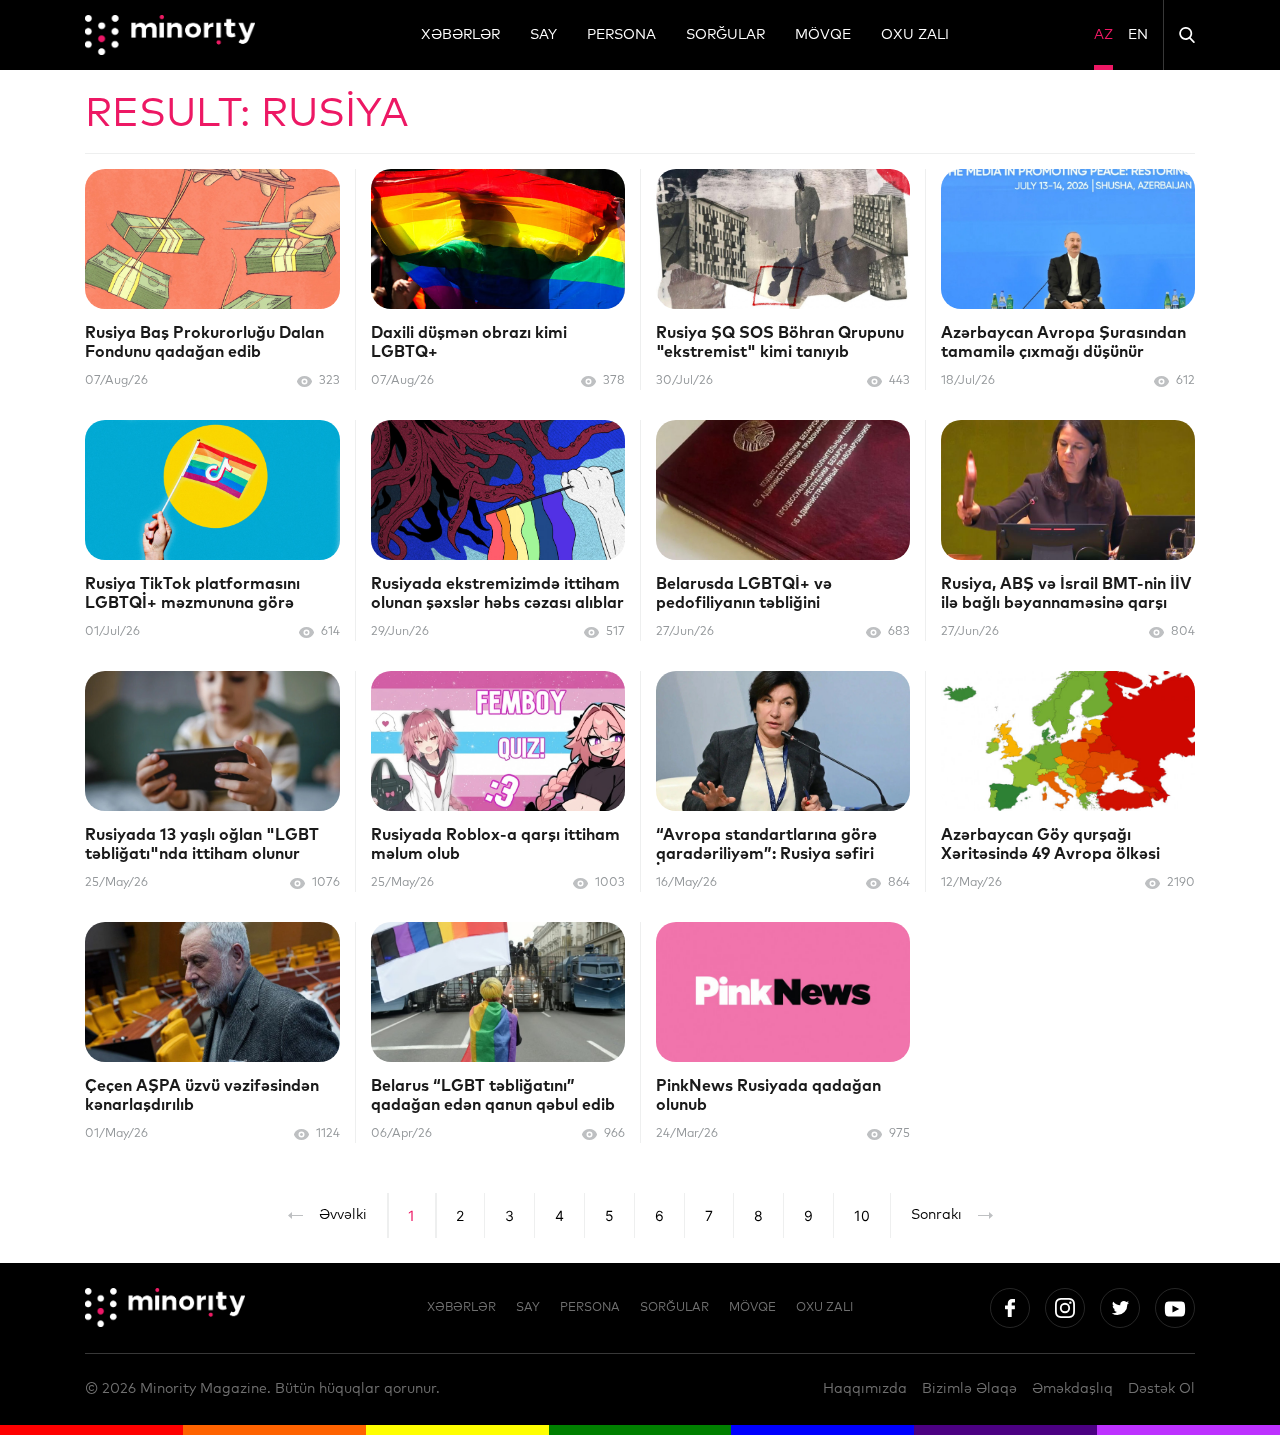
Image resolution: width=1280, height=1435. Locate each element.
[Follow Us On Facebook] (1010, 1308)
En (1138, 35)
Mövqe (823, 35)
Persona (621, 35)
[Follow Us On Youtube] (1175, 1308)
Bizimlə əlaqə (969, 1389)
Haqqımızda (865, 1389)
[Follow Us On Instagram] (1065, 1308)
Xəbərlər (460, 35)
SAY (543, 35)
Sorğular (725, 35)
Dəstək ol (1161, 1389)
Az (1103, 35)
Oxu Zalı (915, 35)
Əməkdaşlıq (1072, 1389)
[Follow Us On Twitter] (1120, 1308)
